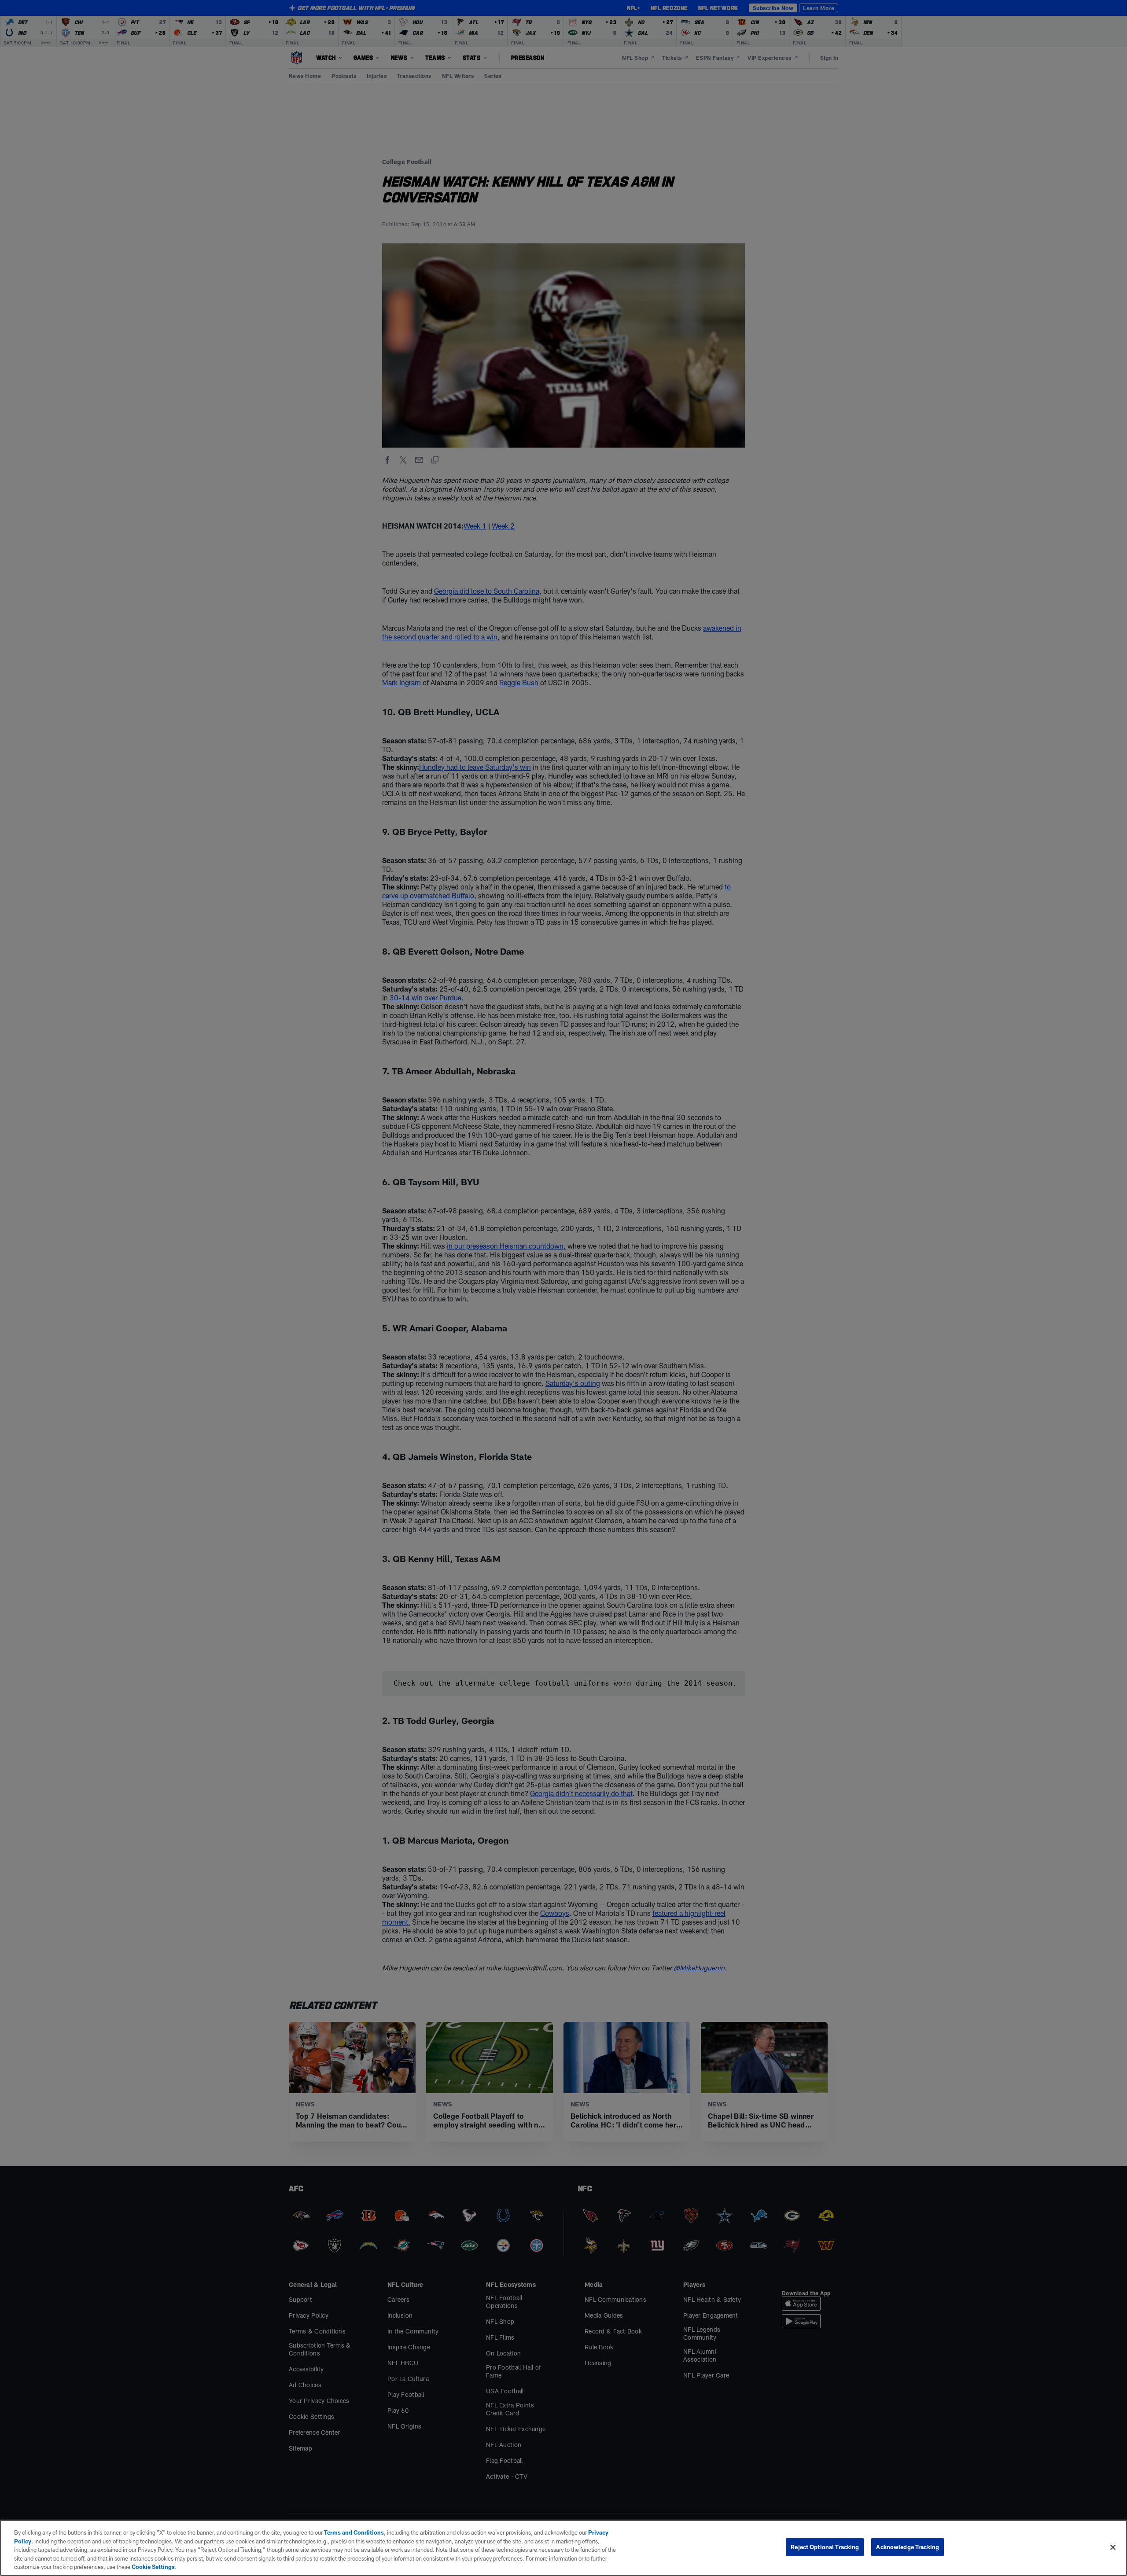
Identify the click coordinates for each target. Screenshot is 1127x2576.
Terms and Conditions (354, 2532)
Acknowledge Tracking (908, 2547)
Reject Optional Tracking (825, 2547)
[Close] (1113, 2547)
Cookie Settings (153, 2567)
